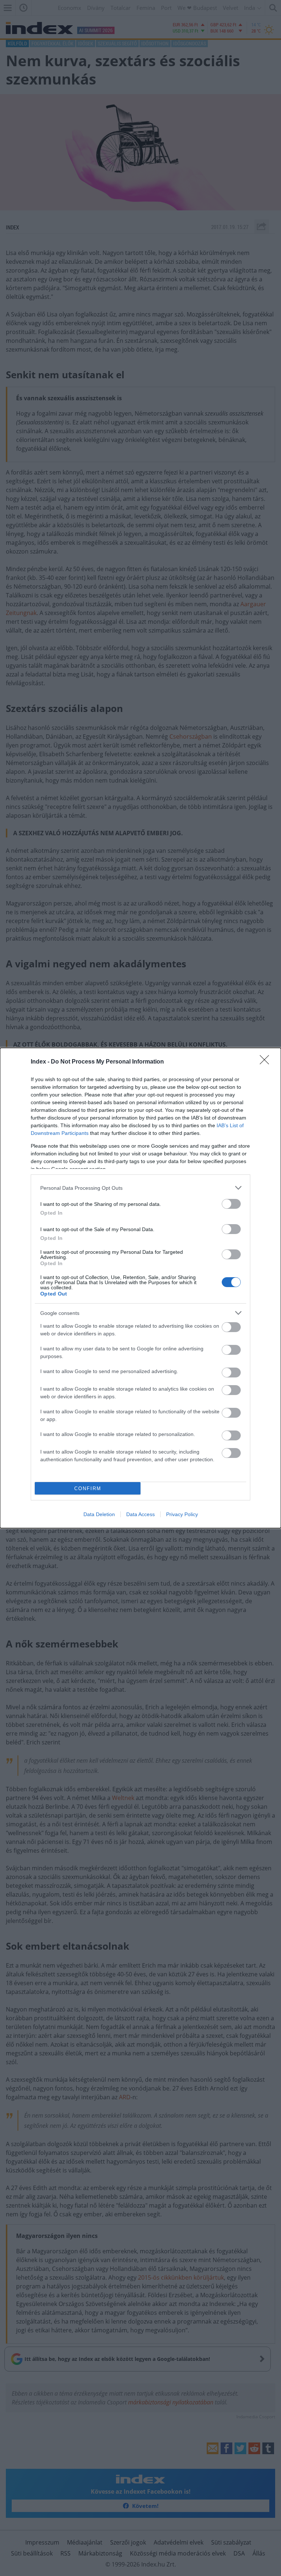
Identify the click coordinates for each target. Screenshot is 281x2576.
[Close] (267, 1062)
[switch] (231, 1204)
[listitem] (140, 1188)
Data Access (140, 1514)
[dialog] (140, 1288)
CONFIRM (88, 1488)
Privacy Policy (182, 1514)
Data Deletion (99, 1514)
